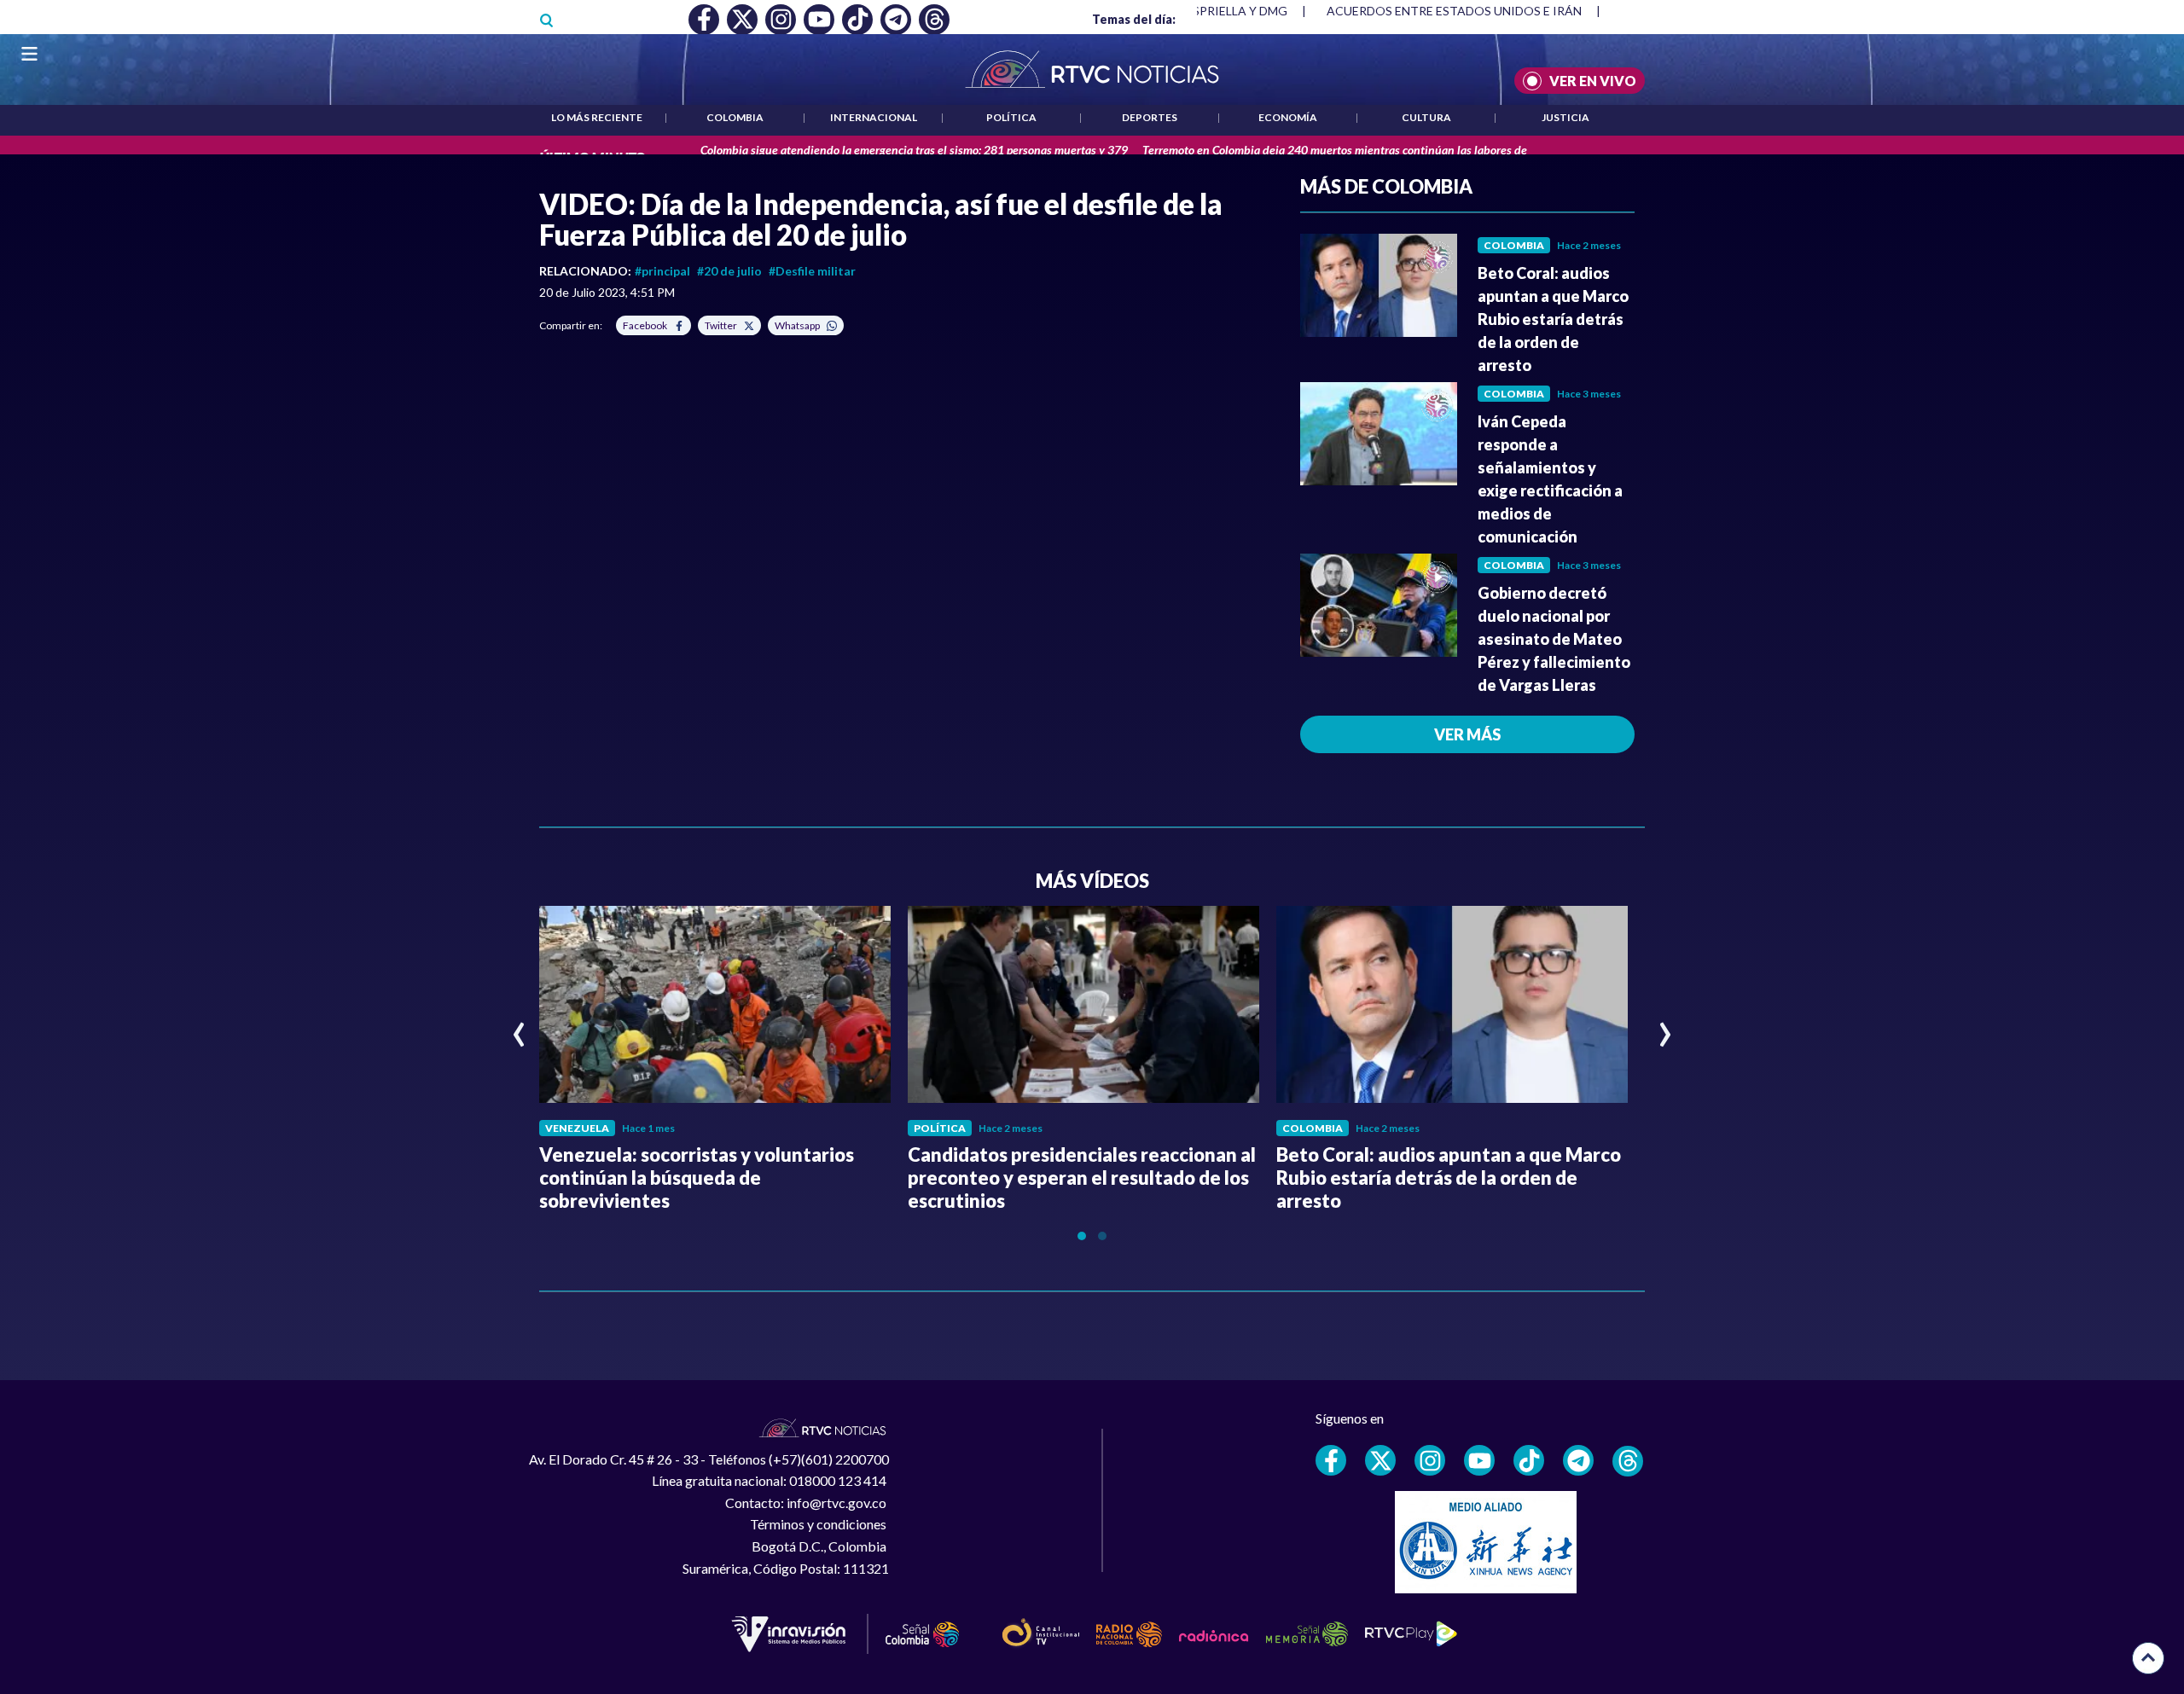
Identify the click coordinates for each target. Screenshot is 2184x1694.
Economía (1288, 117)
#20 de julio (729, 271)
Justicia (1565, 117)
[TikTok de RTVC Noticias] (1529, 1460)
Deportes (1150, 117)
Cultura (1426, 117)
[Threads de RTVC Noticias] (1628, 1461)
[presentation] (519, 1027)
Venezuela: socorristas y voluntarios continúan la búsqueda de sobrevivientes (697, 1178)
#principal (662, 271)
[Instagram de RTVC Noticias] (1430, 1460)
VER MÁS (1467, 734)
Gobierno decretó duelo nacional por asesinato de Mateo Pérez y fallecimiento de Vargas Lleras (1554, 639)
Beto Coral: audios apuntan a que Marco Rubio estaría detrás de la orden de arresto (1553, 319)
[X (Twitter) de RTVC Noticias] (1380, 1460)
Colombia (735, 117)
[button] (1082, 1236)
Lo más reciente (597, 117)
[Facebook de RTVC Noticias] (1331, 1460)
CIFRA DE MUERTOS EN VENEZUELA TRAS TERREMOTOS (1487, 11)
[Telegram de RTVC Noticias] (1578, 1460)
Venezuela (577, 1128)
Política (1011, 117)
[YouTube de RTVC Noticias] (1479, 1460)
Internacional (874, 117)
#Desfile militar (812, 271)
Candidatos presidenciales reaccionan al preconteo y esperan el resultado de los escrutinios (1082, 1178)
